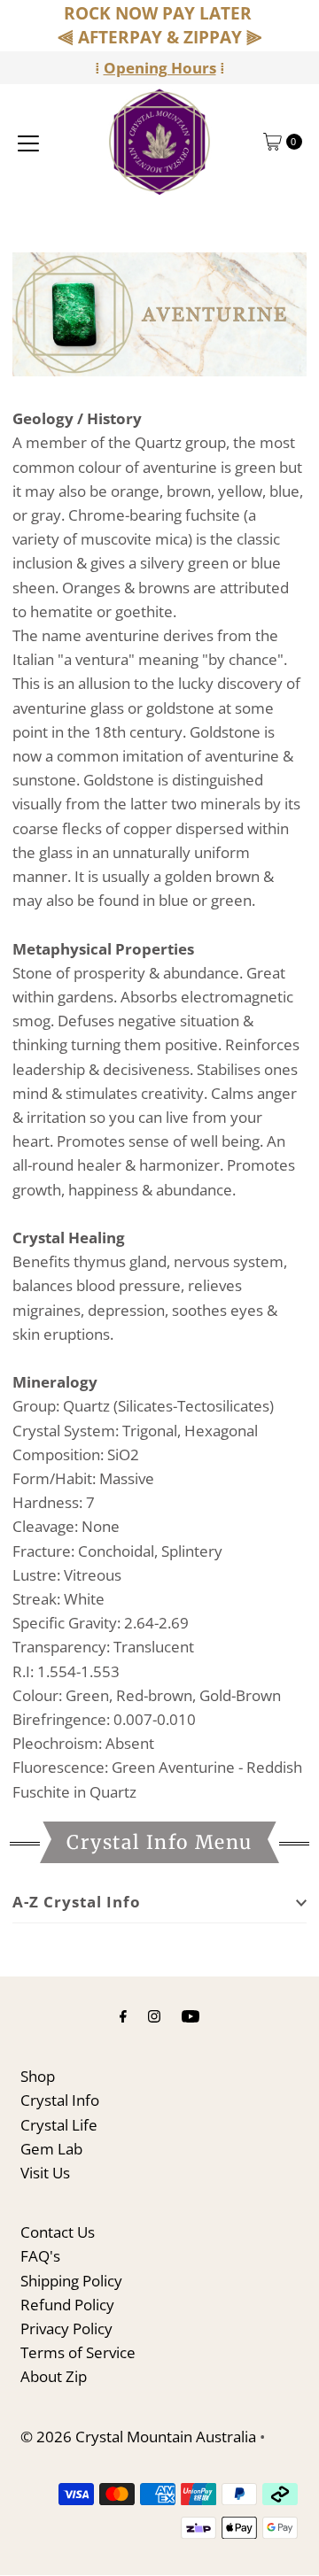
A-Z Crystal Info (77, 1902)
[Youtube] (191, 2015)
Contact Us (58, 2232)
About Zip (54, 2376)
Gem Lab (51, 2149)
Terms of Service (78, 2352)
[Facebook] (123, 2015)
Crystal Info (60, 2100)
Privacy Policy (66, 2328)
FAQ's (40, 2256)
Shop (38, 2076)
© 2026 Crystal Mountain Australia (138, 2437)
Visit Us (45, 2173)
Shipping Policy (71, 2281)
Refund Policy (67, 2305)
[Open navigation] (28, 142)
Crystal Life (59, 2125)
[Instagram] (154, 2015)
